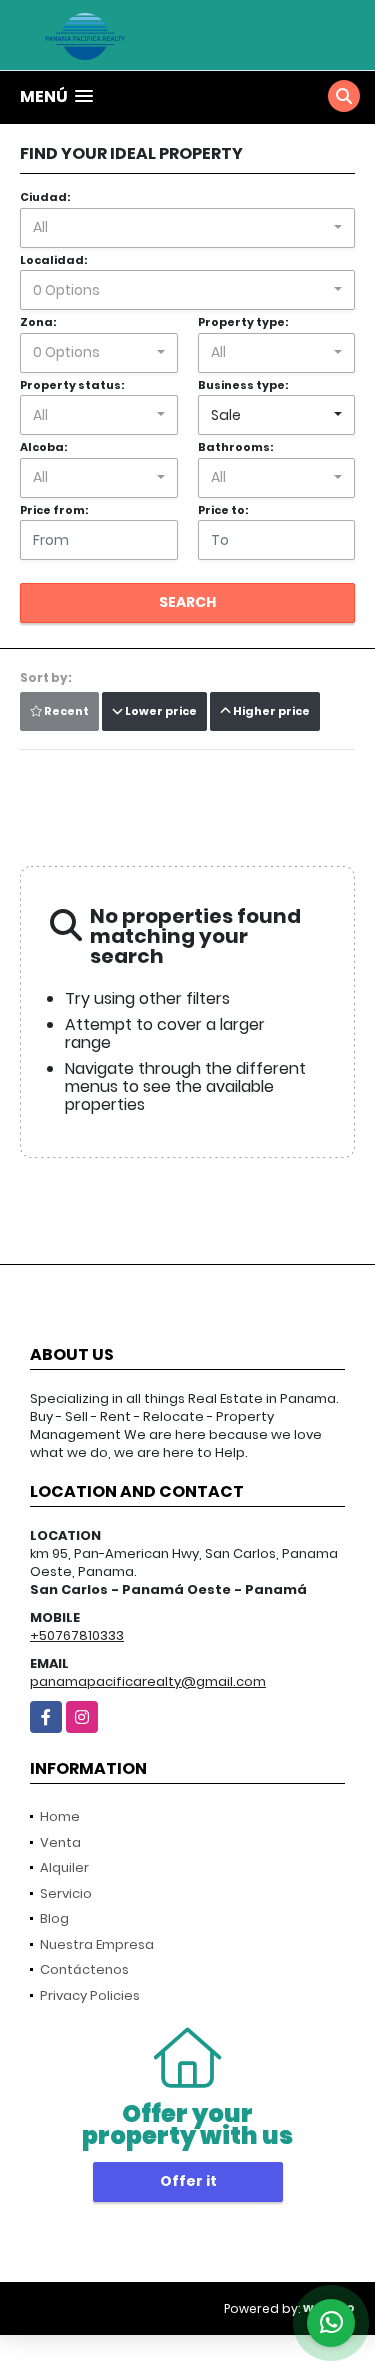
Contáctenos (84, 1969)
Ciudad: (45, 197)
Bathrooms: (235, 447)
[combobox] (187, 228)
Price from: (54, 510)
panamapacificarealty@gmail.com (148, 1681)
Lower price (160, 711)
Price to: (223, 510)
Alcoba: (43, 447)
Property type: (243, 322)
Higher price (270, 711)
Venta (60, 1842)
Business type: (243, 385)
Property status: (72, 385)
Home (60, 1816)
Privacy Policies (90, 1995)
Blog (54, 1918)
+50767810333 (77, 1635)
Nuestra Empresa (97, 1944)
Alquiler (64, 1867)
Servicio (66, 1893)
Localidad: (53, 260)
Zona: (38, 322)
